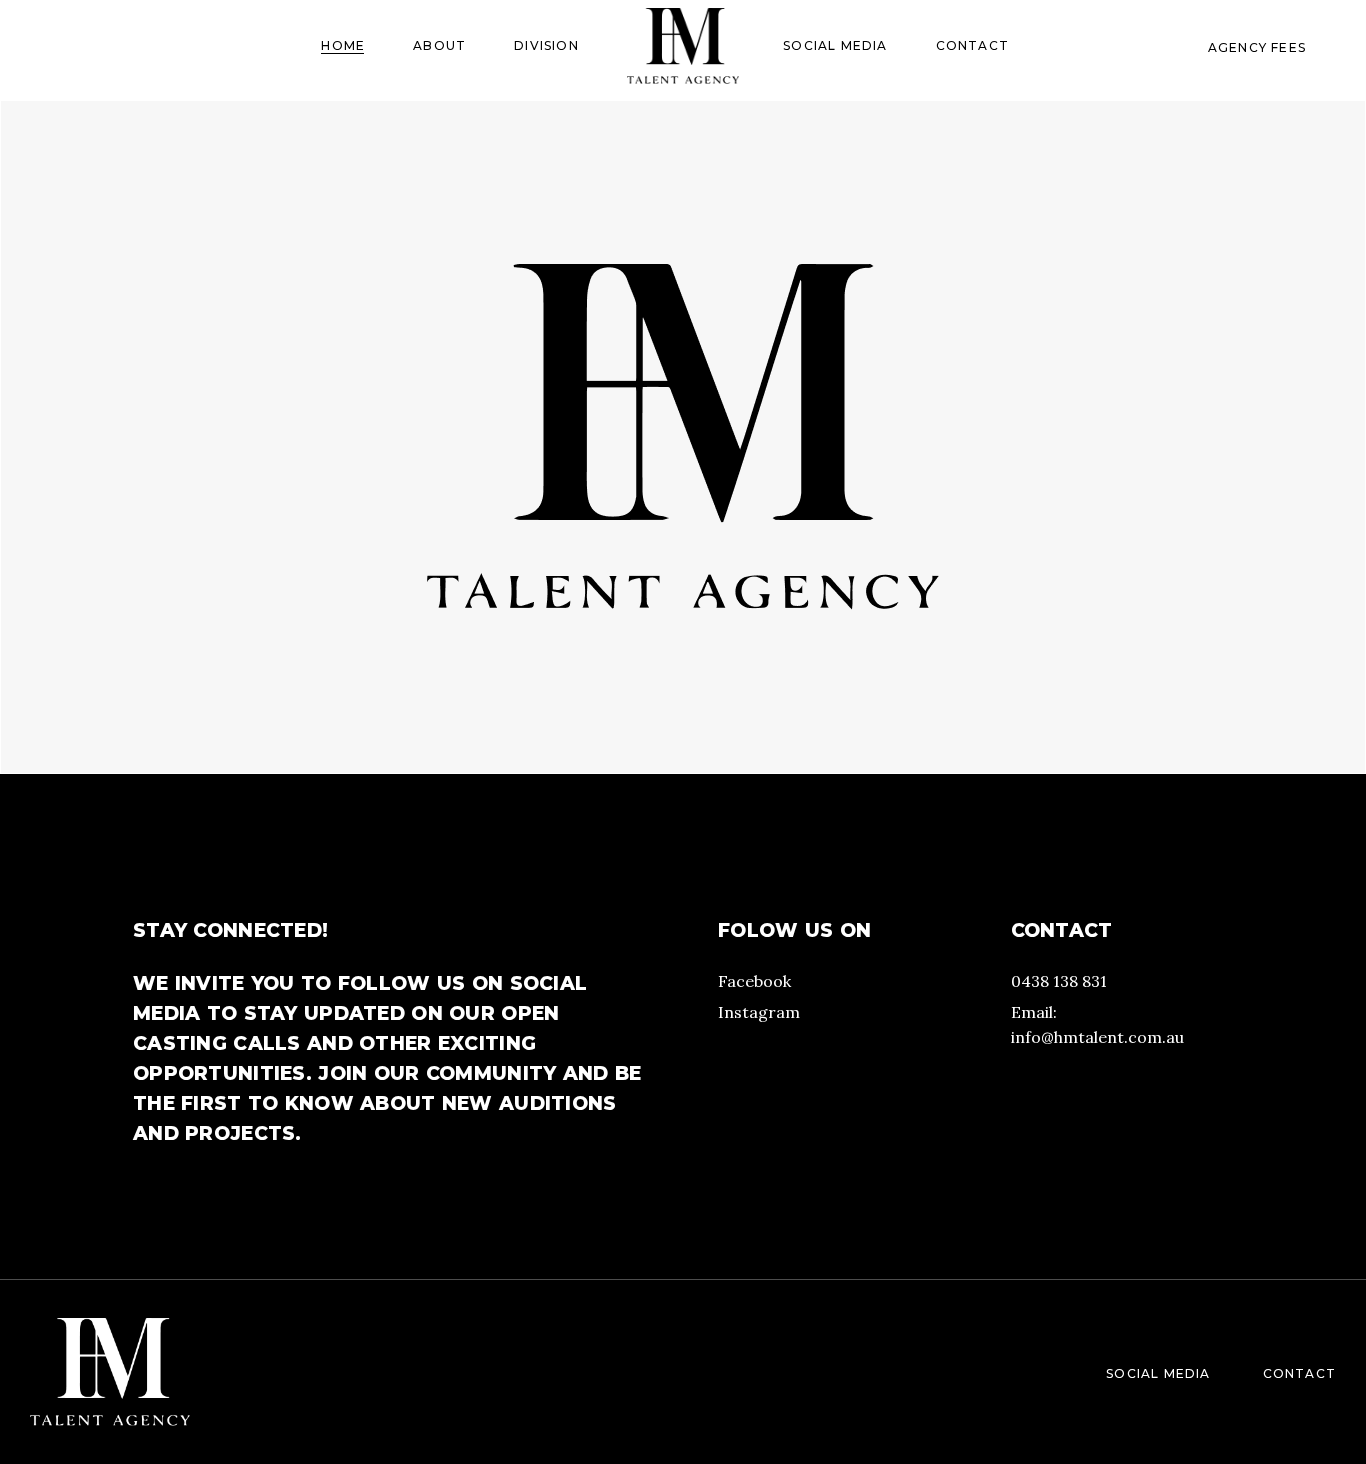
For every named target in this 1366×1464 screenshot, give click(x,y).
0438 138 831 (1059, 981)
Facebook (754, 981)
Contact (1299, 1373)
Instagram (759, 1012)
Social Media (1158, 1373)
